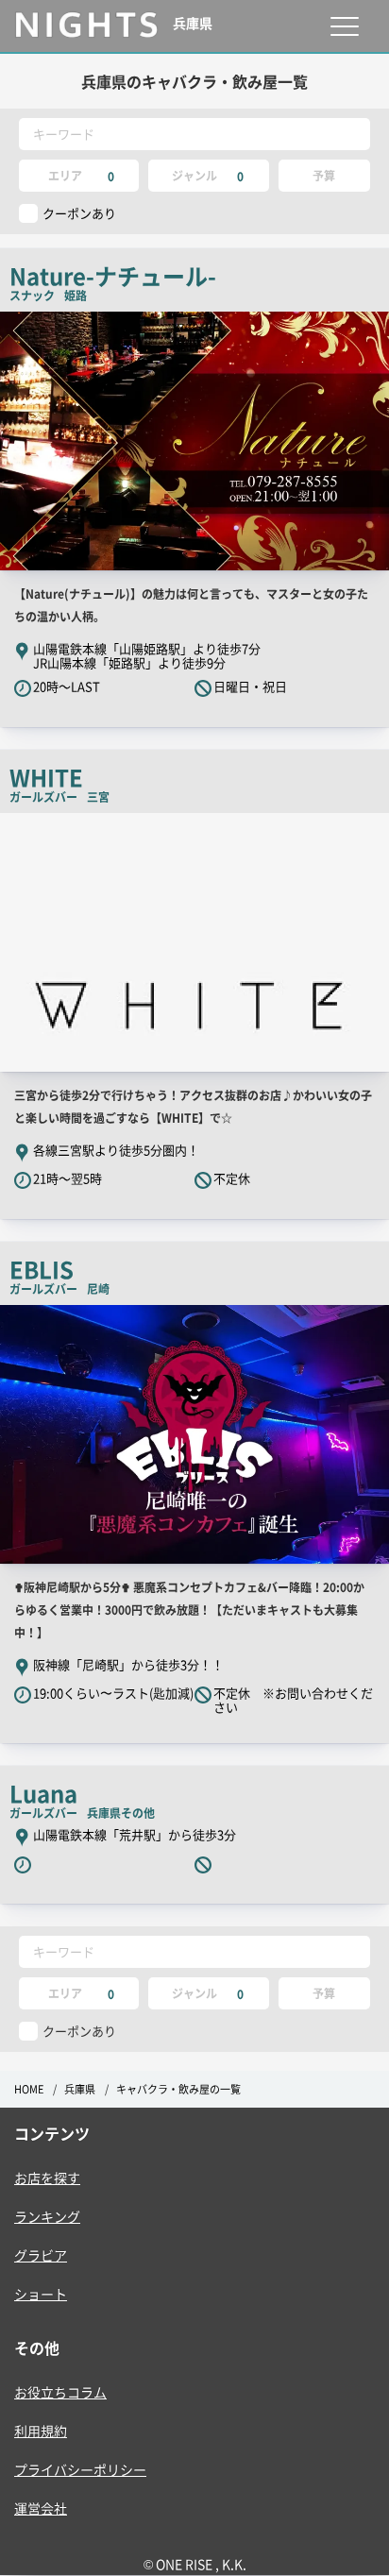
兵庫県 (80, 2089)
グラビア (41, 2255)
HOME (29, 2089)
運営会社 (41, 2508)
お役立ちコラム (60, 2392)
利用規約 (41, 2431)
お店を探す (47, 2178)
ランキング (47, 2216)
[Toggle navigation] (344, 26)
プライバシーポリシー (80, 2469)
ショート (41, 2294)
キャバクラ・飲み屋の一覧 (178, 2089)
